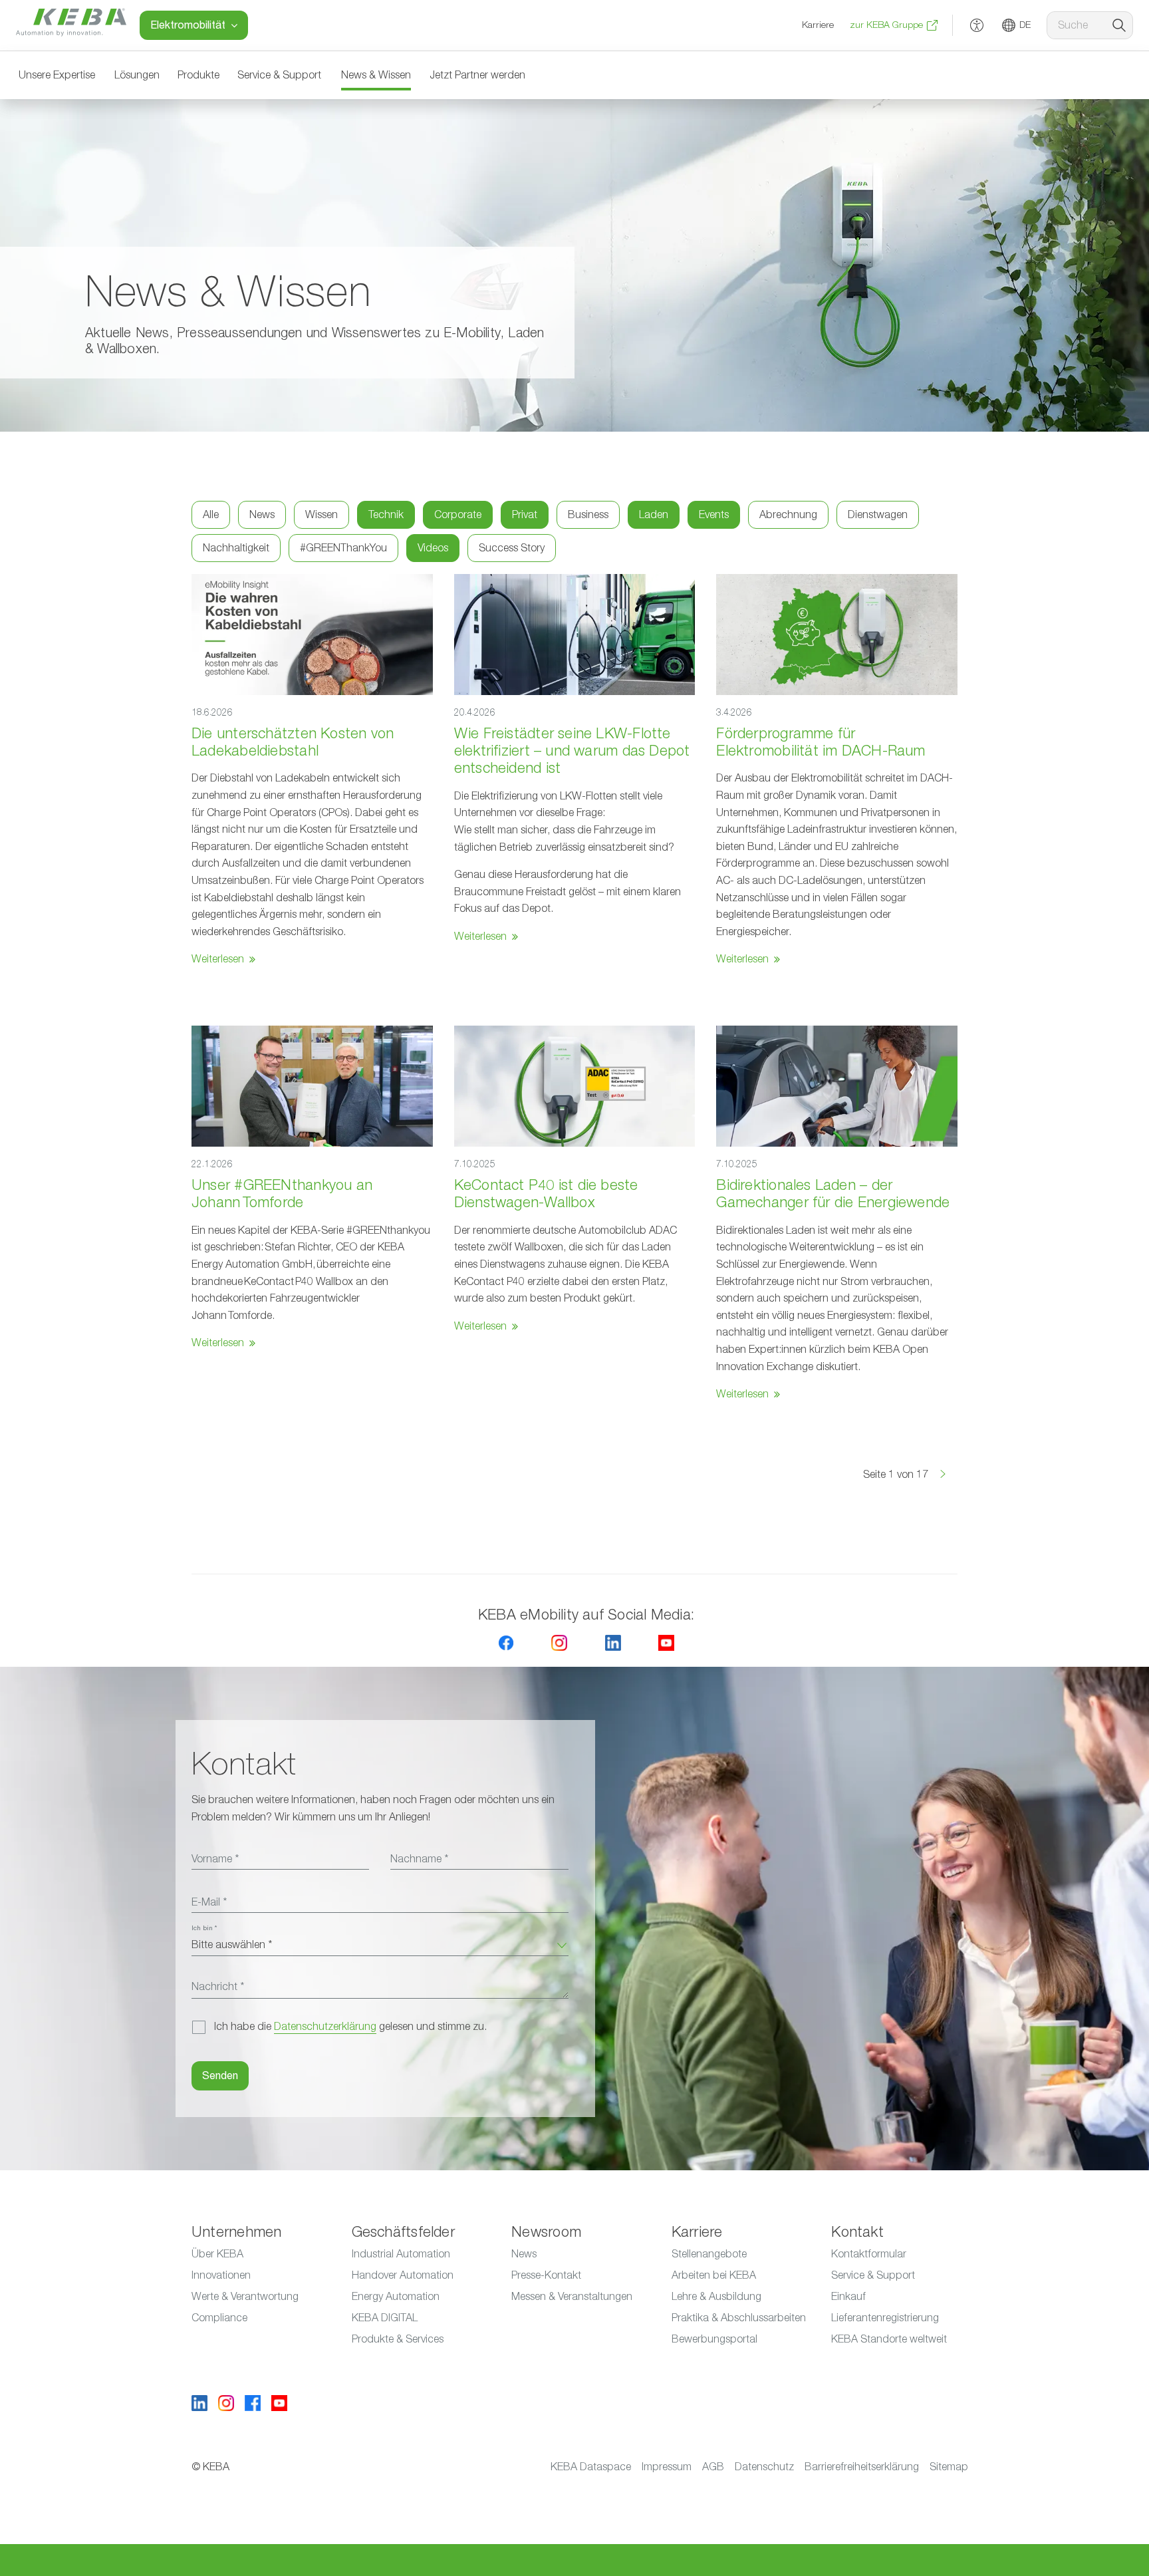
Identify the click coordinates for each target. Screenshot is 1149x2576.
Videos (433, 548)
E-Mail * (209, 1902)
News (262, 515)
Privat (525, 515)
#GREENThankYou (343, 548)
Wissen (321, 515)
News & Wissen (376, 75)
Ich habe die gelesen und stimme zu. (350, 2027)
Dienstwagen (878, 515)
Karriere (818, 25)
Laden (654, 515)
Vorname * (215, 1859)
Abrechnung (788, 515)
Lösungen (137, 75)
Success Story (512, 548)
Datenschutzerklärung (325, 2027)
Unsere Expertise (57, 75)
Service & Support (279, 75)
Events (714, 515)
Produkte (198, 75)
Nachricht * (218, 1987)
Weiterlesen (218, 959)
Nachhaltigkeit (236, 548)
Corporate (458, 515)
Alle (211, 515)
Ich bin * (204, 1928)
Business (588, 515)
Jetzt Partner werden (477, 75)
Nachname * (419, 1859)
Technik (386, 515)
